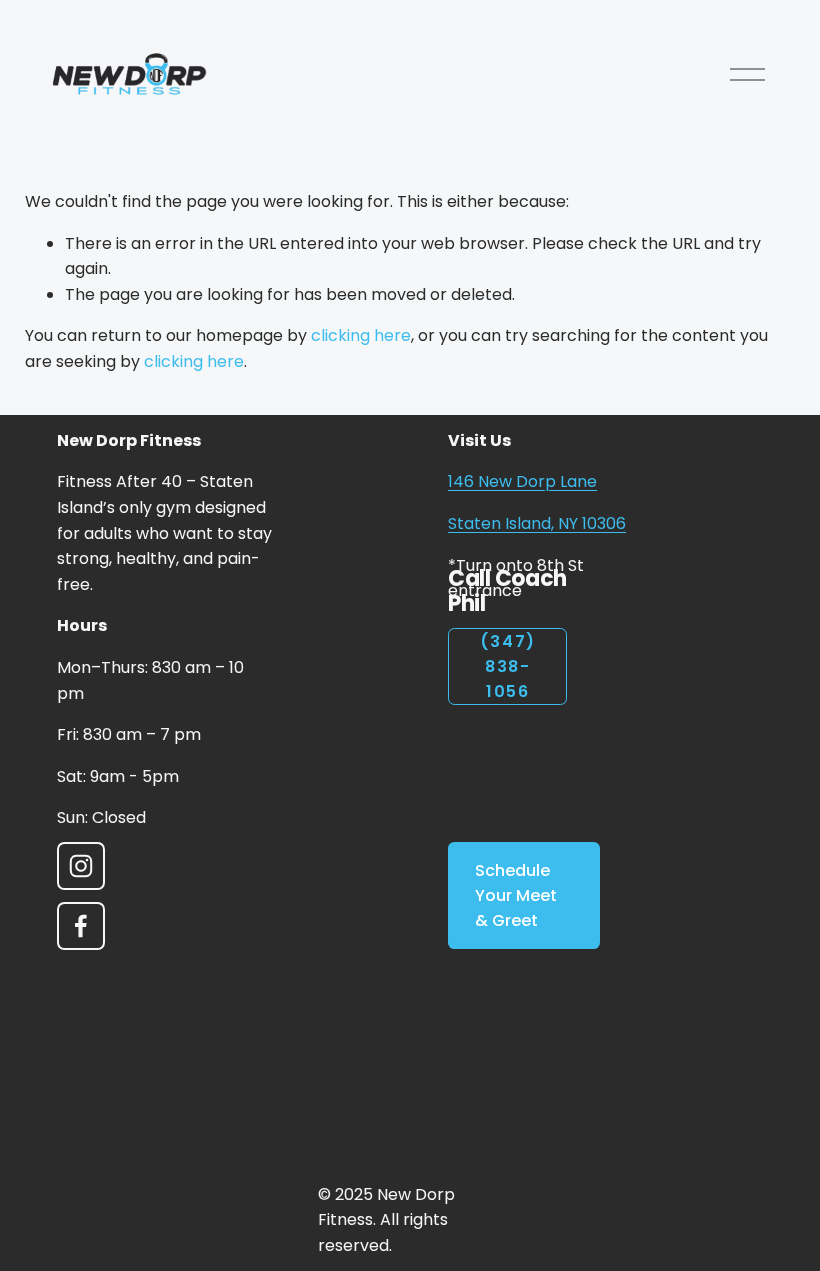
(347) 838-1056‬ (508, 666)
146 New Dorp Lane (522, 481)
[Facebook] (81, 926)
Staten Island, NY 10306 (537, 523)
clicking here (361, 335)
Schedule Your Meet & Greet (516, 895)
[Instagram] (81, 866)
